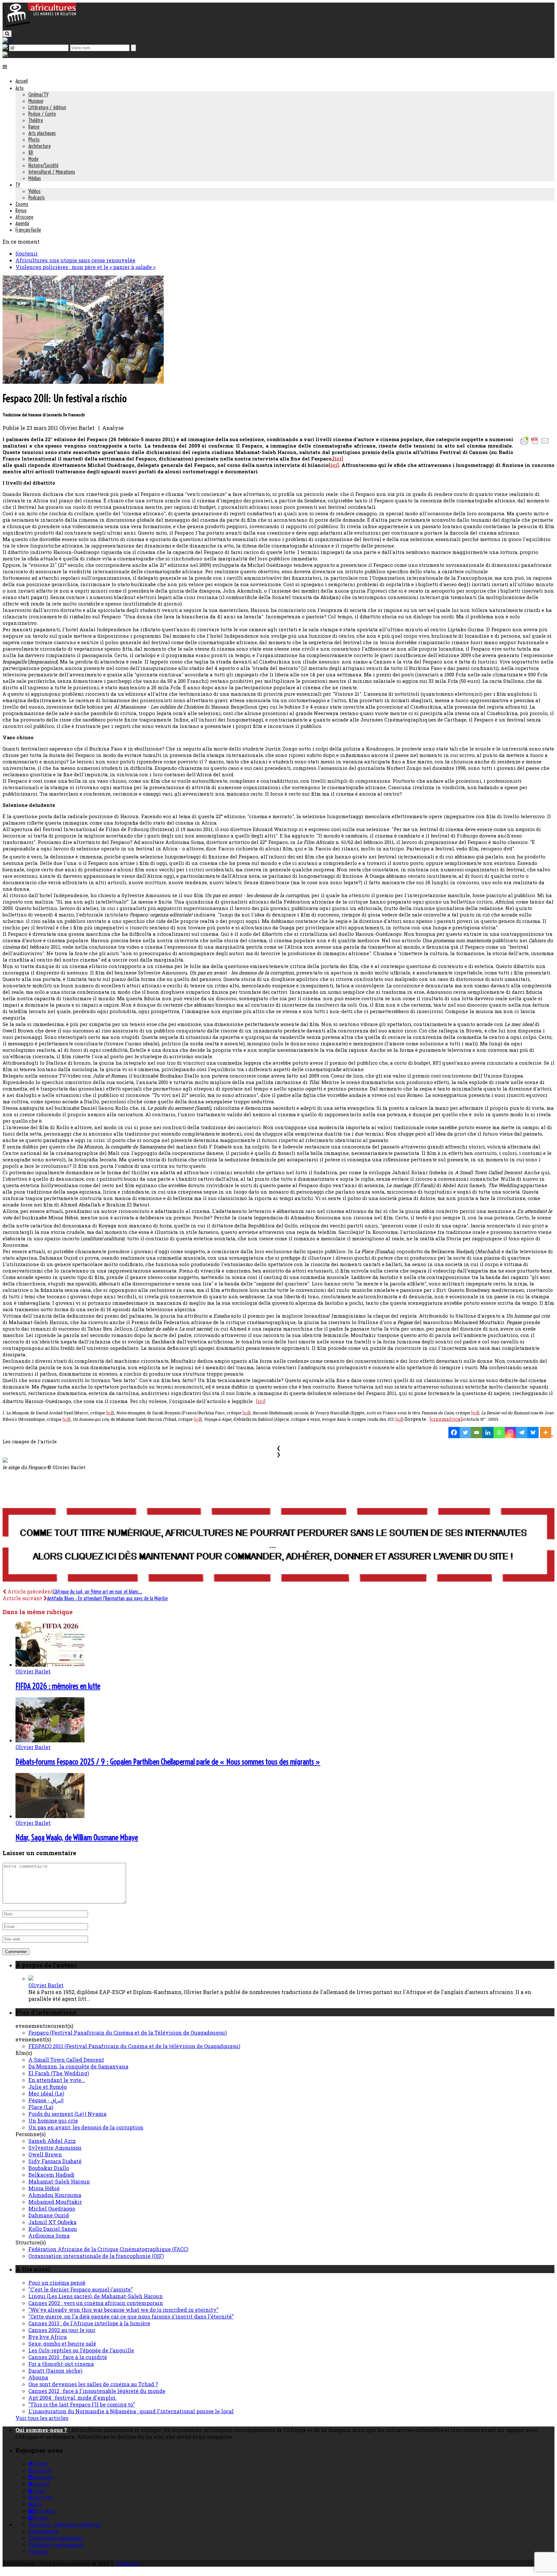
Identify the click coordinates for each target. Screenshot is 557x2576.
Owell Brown (45, 2154)
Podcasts (37, 198)
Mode (33, 159)
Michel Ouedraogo (52, 2208)
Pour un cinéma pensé (57, 2283)
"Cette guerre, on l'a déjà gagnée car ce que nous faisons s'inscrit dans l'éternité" (131, 2316)
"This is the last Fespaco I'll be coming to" (82, 2404)
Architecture (39, 146)
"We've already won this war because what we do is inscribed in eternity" (123, 2310)
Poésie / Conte (42, 114)
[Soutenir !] (278, 1545)
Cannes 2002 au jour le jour (62, 2330)
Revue (21, 210)
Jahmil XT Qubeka (52, 2222)
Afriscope (24, 217)
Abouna (38, 2377)
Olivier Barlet (33, 1671)
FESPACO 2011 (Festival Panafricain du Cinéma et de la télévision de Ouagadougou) (134, 2046)
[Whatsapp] (499, 1433)
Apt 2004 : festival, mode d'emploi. (73, 2398)
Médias (35, 178)
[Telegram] (522, 1433)
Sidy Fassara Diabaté (55, 2161)
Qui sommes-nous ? (41, 2430)
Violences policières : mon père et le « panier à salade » (85, 267)
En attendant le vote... (57, 2080)
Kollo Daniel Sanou (53, 2229)
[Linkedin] (488, 1433)
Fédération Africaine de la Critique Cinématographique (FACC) (108, 2249)
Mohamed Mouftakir (55, 2202)
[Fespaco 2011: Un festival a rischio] (83, 382)
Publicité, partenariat (56, 2545)
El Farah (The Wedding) (59, 2073)
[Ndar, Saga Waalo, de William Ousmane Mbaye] (50, 1816)
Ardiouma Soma (49, 2236)
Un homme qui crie (53, 2121)
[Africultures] (39, 26)
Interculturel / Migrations (52, 172)
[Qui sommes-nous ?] (5, 55)
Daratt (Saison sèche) (55, 2371)
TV (18, 185)
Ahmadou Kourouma (55, 2195)
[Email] (477, 1433)
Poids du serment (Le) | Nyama (67, 2114)
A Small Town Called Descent (66, 2060)
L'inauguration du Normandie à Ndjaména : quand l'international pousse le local (131, 2411)
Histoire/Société (43, 165)
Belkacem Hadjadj (51, 2175)
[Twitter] (465, 1433)
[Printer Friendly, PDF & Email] (536, 444)
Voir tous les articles (42, 2418)
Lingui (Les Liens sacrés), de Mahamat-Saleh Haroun (96, 2296)
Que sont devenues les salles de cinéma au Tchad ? (93, 2384)
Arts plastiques (42, 133)
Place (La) (41, 2107)
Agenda (22, 223)
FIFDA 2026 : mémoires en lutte (58, 1686)
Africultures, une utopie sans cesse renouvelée (75, 260)
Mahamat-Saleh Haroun (59, 2181)
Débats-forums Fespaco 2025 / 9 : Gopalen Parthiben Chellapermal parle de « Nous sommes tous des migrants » (168, 1762)
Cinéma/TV (38, 94)
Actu (20, 88)
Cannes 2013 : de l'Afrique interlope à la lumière (89, 2323)
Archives (127, 2563)
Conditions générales (56, 2538)
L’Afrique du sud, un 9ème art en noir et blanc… (98, 1592)
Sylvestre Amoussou (55, 2148)
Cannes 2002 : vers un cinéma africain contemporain (96, 2303)
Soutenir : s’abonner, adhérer (64, 2524)
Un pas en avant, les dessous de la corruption (86, 2127)
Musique (36, 101)
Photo (34, 140)
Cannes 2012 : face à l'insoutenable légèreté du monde (97, 2391)
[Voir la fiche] (31, 1978)
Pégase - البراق (46, 2100)
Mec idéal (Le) (46, 2093)
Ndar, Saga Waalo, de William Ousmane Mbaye (77, 1837)
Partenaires (43, 2531)
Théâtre (36, 120)
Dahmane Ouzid (49, 2215)
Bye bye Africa (48, 2337)
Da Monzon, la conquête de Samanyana (78, 2066)
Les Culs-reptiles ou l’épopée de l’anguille (81, 2350)
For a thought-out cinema (61, 2364)
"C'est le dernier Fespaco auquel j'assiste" (81, 2289)
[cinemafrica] (446, 1419)
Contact (38, 2551)
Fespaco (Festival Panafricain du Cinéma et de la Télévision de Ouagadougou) (127, 2033)
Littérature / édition (47, 107)
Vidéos (34, 191)
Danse (34, 127)
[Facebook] (454, 1433)
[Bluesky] (533, 1433)
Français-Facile (28, 230)
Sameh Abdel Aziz (52, 2141)
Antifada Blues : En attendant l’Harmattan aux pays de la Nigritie (107, 1598)
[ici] (338, 459)
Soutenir (27, 253)
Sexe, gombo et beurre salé (62, 2344)
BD (31, 152)
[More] (547, 1433)
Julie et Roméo (48, 2087)
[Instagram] (510, 1433)
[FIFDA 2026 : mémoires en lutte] (50, 1665)
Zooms (22, 204)
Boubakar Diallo (49, 2168)
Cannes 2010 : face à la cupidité (68, 2357)
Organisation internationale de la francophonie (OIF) (96, 2256)
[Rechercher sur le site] (7, 34)
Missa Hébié (44, 2188)
